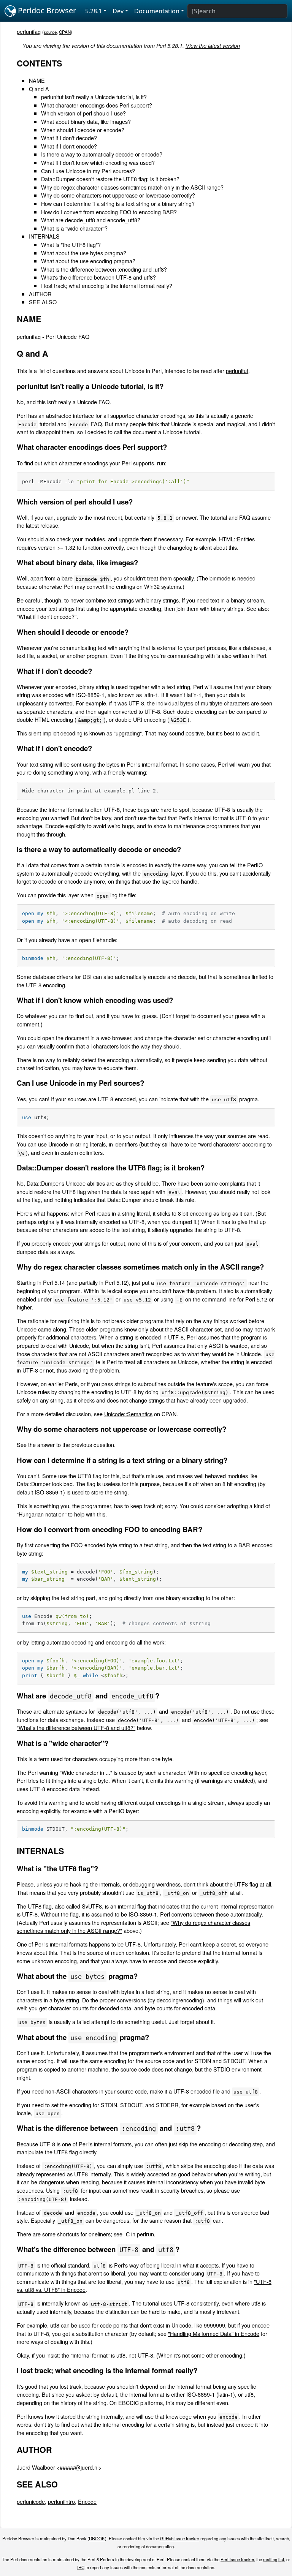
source (50, 32)
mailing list (274, 2559)
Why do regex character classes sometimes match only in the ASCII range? (132, 187)
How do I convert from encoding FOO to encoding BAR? (109, 212)
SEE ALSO (43, 302)
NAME (37, 80)
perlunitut (237, 371)
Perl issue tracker (237, 2559)
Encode (87, 2501)
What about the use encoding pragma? (88, 261)
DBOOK (97, 2538)
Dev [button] (118, 11)
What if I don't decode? (69, 138)
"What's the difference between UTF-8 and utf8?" (76, 1728)
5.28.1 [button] (94, 11)
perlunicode (31, 2501)
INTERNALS (44, 236)
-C (127, 2234)
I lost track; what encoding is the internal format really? (107, 285)
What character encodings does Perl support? (97, 105)
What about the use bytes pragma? (84, 253)
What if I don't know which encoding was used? (98, 162)
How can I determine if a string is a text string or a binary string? (118, 203)
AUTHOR (40, 294)
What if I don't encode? (69, 146)
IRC (81, 2567)
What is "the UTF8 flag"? (71, 244)
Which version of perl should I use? (83, 113)
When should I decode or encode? (83, 130)
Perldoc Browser (46, 10)
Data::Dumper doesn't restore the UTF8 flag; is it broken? (110, 179)
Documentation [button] (157, 11)
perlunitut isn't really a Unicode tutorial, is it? (94, 97)
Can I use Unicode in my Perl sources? (88, 171)
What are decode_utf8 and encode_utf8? (91, 220)
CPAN (65, 32)
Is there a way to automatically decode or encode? (102, 154)
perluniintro (61, 2501)
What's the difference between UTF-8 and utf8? (98, 277)
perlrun (145, 2234)
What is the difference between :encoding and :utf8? (104, 269)
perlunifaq (29, 31)
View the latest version (213, 46)
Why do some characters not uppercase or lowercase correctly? (118, 195)
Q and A (39, 89)
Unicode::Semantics (128, 1414)
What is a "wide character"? (74, 228)
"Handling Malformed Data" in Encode (214, 2333)
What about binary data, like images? (86, 121)
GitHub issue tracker (180, 2538)
